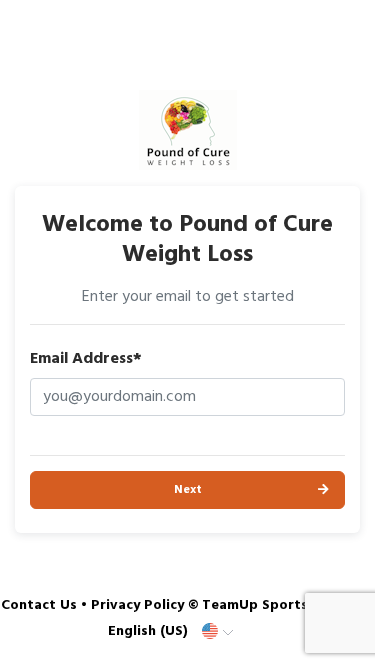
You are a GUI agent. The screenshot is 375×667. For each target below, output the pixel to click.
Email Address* (86, 359)
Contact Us (39, 605)
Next (188, 490)
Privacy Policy (137, 605)
